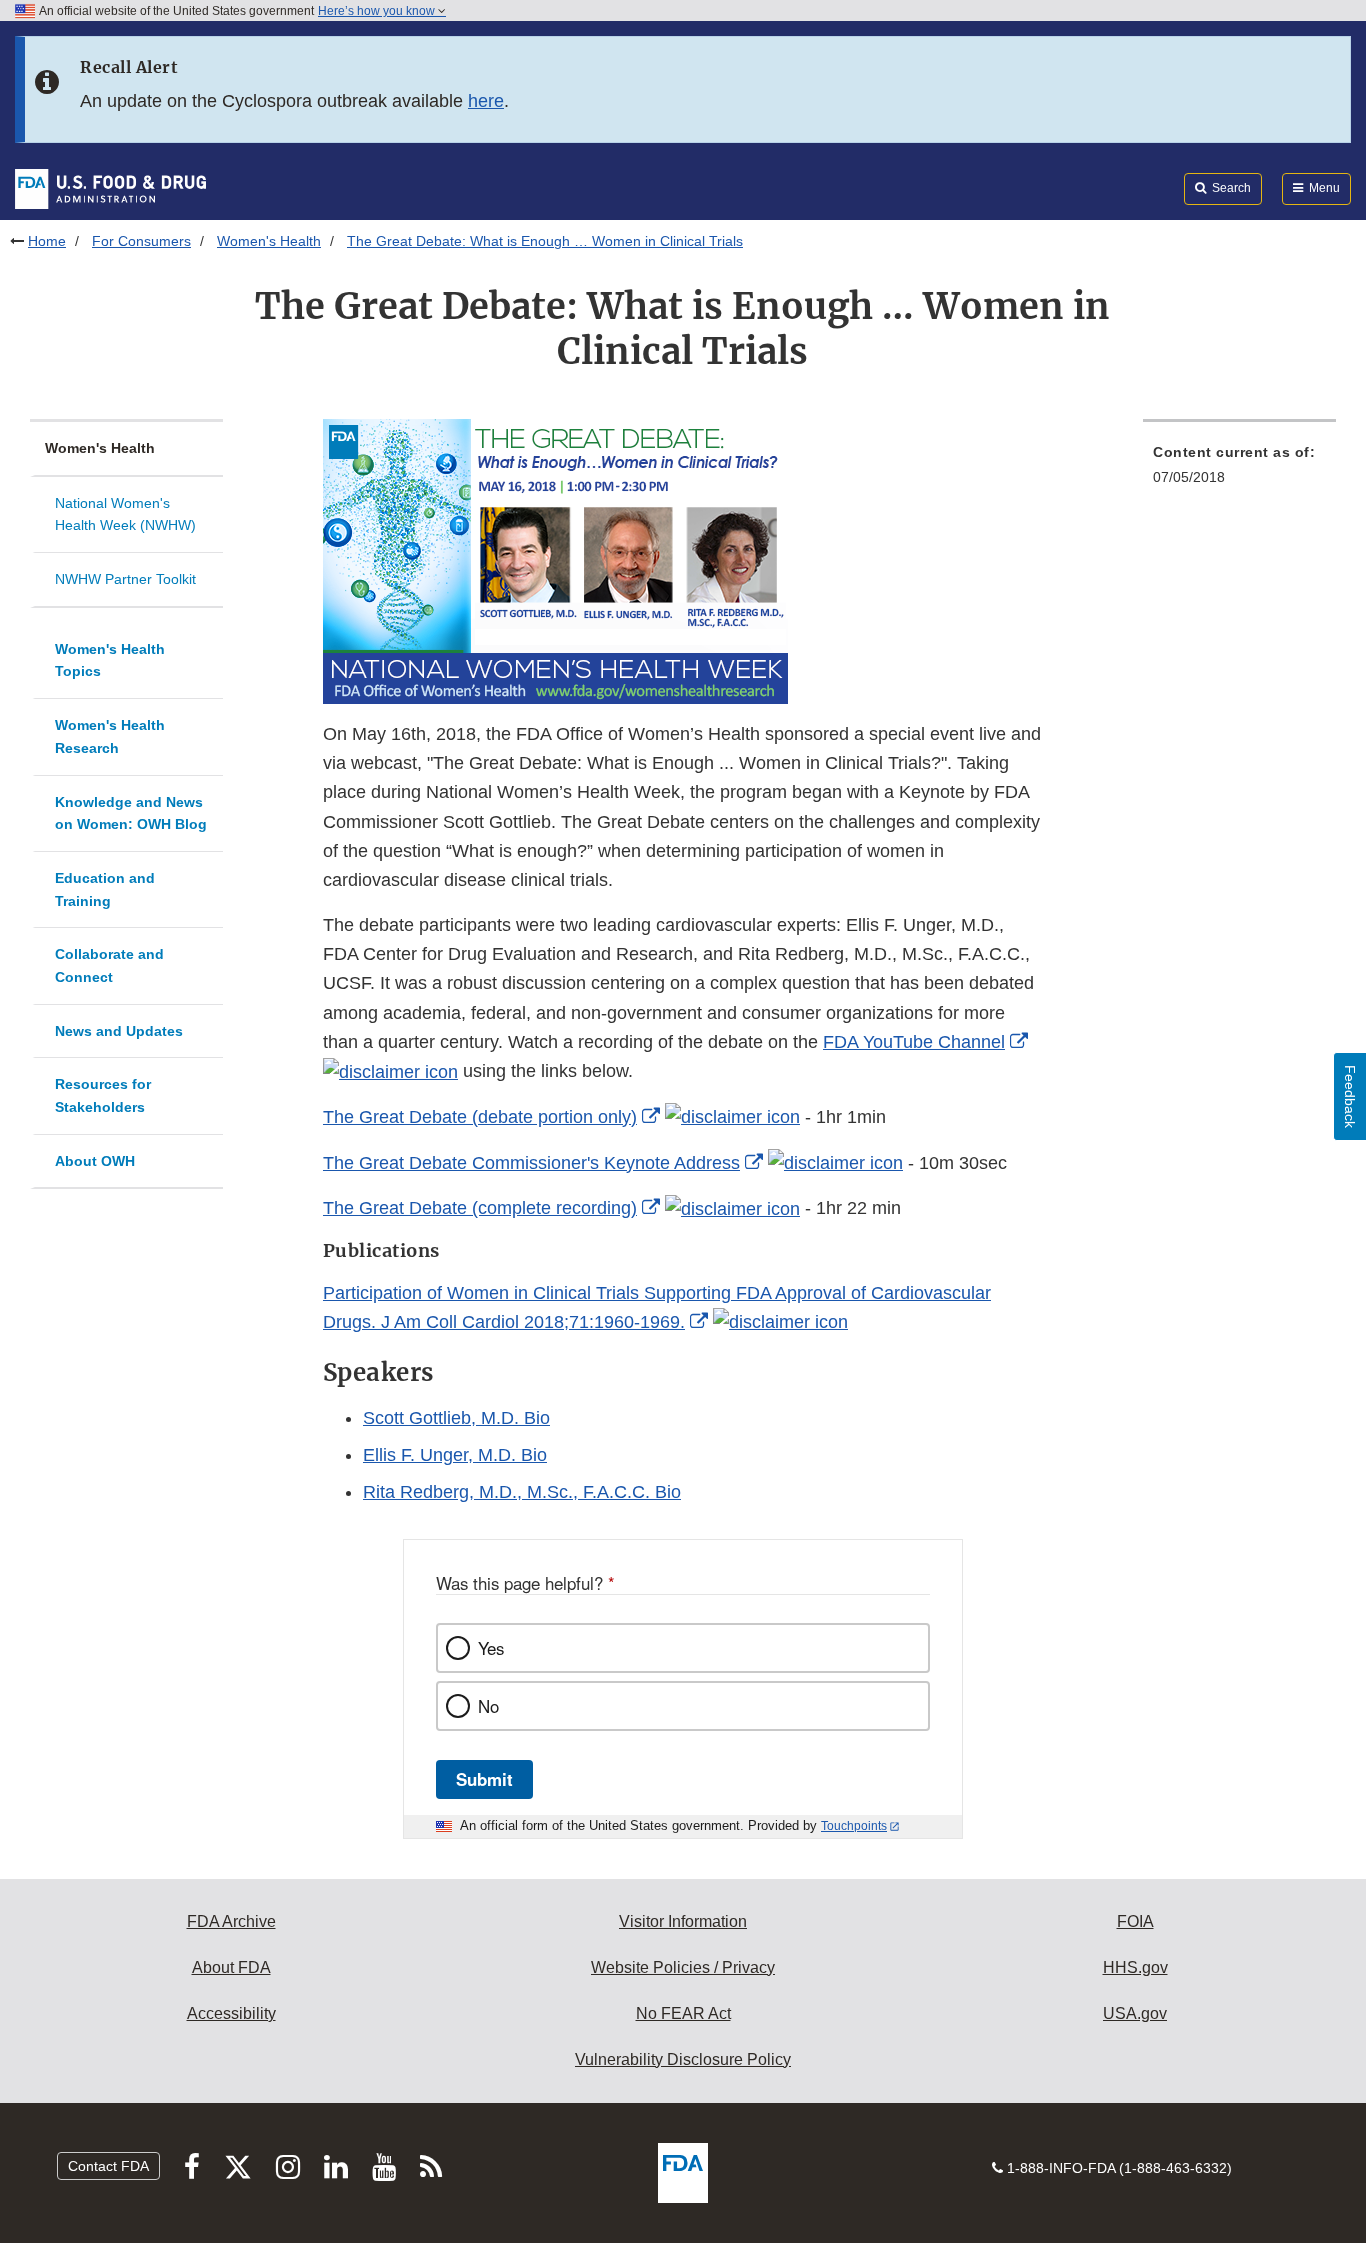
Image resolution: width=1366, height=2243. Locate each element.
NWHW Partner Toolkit (125, 579)
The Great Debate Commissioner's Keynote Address (531, 1163)
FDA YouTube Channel (914, 1042)
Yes (491, 1648)
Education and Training (105, 889)
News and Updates (119, 1031)
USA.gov (1135, 2013)
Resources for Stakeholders (103, 1095)
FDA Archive (231, 1921)
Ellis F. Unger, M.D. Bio (455, 1455)
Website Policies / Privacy (683, 1967)
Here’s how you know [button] (378, 11)
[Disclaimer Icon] (390, 1071)
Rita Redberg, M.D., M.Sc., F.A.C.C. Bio (522, 1492)
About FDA (231, 1967)
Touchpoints (854, 1826)
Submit (484, 1779)
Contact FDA (108, 2166)
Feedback (1350, 1096)
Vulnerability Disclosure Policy (683, 2059)
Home (47, 241)
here (486, 101)
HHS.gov (1135, 1967)
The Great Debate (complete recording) (480, 1208)
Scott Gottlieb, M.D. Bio (456, 1418)
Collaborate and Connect (109, 965)
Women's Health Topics (110, 660)
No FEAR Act (683, 2013)
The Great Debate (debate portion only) (480, 1117)
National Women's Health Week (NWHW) (125, 514)
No (488, 1706)
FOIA (1135, 1921)
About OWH (95, 1161)
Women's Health (269, 241)
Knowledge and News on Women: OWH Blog (131, 813)
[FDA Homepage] (110, 188)
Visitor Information (683, 1921)
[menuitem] (1239, 470)
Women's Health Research (110, 736)
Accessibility (231, 2013)
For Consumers (141, 241)
